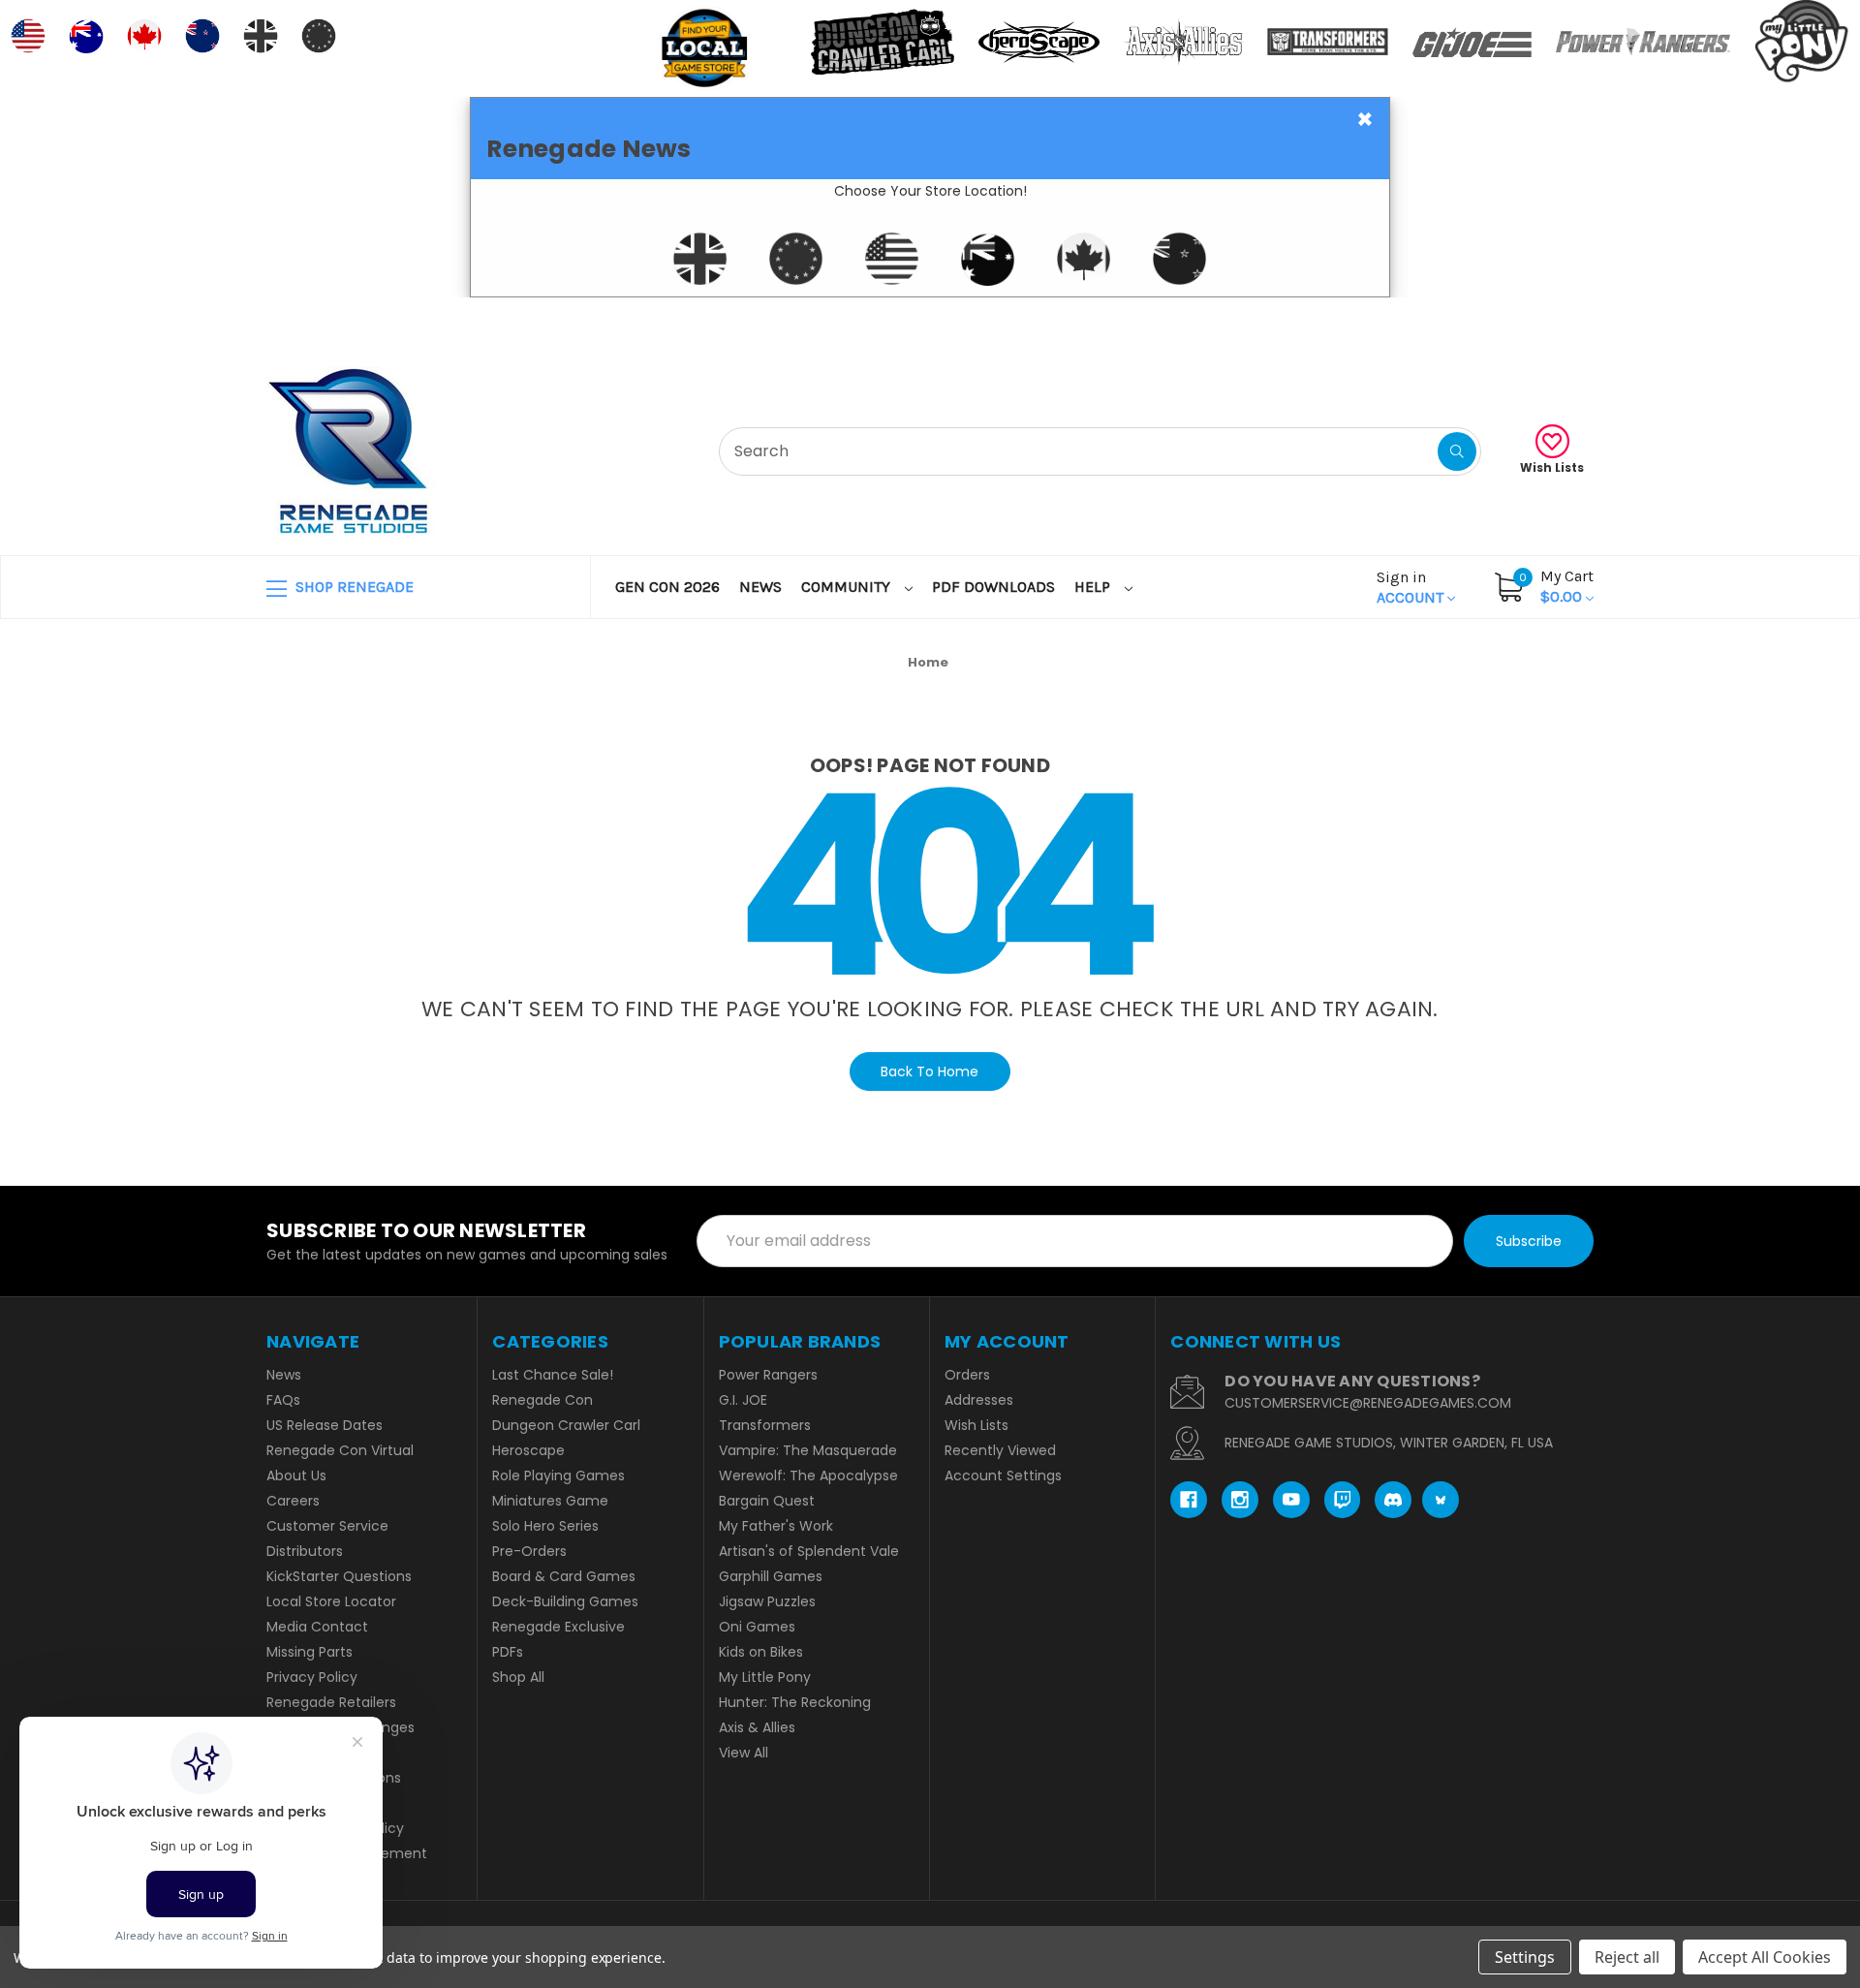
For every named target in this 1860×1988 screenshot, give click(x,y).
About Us (296, 1475)
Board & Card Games (564, 1576)
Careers (293, 1501)
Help (1094, 587)
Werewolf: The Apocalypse (808, 1475)
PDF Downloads (993, 587)
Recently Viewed (1000, 1450)
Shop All (518, 1677)
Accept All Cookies (1765, 1957)
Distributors (305, 1551)
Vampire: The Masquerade (808, 1450)
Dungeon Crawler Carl (566, 1425)
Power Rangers (768, 1375)
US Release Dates (325, 1425)
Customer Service (327, 1526)
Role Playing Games (558, 1475)
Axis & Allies (757, 1727)
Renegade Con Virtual (340, 1450)
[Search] (1457, 451)
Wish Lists (1552, 467)
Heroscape (528, 1450)
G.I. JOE (743, 1400)
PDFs (508, 1652)
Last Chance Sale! (553, 1375)
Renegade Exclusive (558, 1627)
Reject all (1627, 1957)
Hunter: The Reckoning (795, 1702)
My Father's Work (776, 1526)
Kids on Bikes (761, 1652)
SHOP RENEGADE (353, 587)
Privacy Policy (312, 1677)
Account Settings (1003, 1475)
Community (848, 587)
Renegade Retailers (331, 1702)
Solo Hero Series (545, 1526)
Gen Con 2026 (667, 587)
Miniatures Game (550, 1501)
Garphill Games (771, 1576)
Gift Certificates (1513, 321)
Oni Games (757, 1627)
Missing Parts (310, 1652)
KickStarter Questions (339, 1576)
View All (744, 1753)
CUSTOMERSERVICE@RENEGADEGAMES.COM (1368, 1403)
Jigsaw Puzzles (767, 1601)
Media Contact (317, 1627)
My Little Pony (765, 1677)
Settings (1525, 1957)
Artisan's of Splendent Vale (809, 1551)
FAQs (283, 1400)
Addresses (979, 1400)
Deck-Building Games (565, 1601)
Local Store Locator (331, 1601)
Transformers (765, 1425)
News (760, 587)
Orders (967, 1375)
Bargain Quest (767, 1501)
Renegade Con (542, 1400)
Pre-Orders (529, 1551)
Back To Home (930, 1072)
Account (1412, 587)
